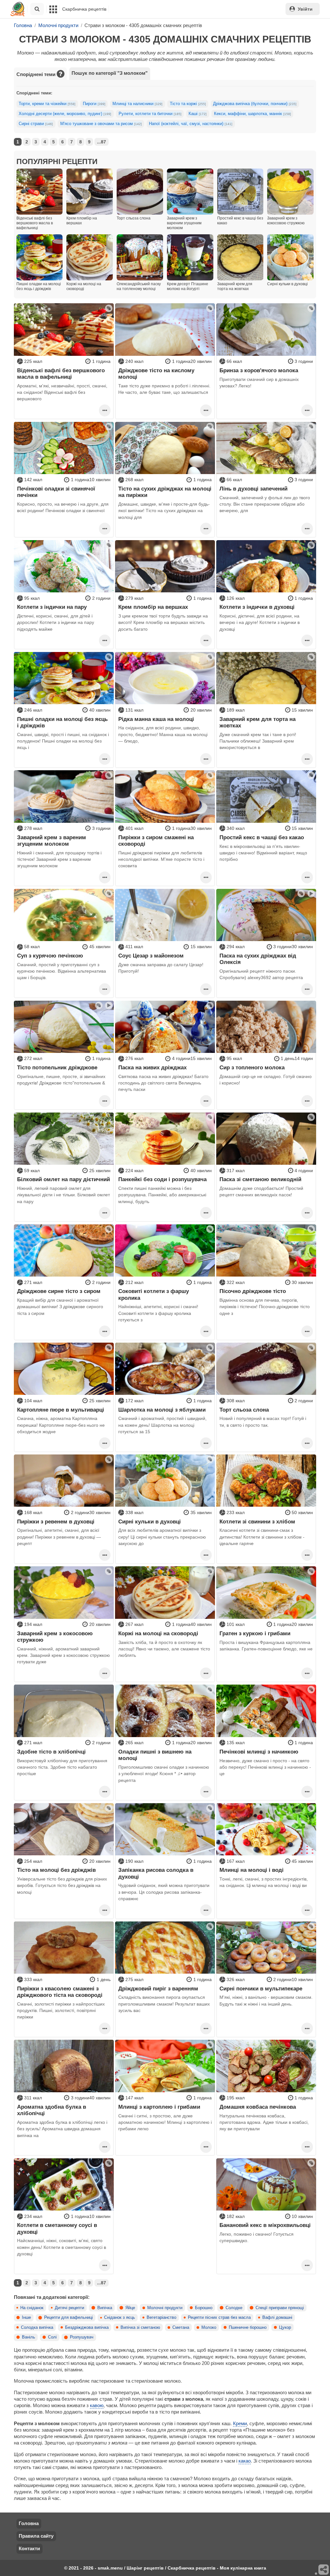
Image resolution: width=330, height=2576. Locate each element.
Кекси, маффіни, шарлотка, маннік (252, 114)
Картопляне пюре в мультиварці (61, 1410)
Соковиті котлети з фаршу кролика (154, 1294)
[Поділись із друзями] (324, 2570)
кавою (97, 2405)
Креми (240, 2423)
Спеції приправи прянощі (280, 2308)
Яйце (130, 2308)
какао (245, 2461)
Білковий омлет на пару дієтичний (63, 1179)
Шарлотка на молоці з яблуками (162, 1410)
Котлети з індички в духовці (257, 607)
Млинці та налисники (137, 104)
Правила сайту (36, 2536)
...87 (102, 142)
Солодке (234, 2308)
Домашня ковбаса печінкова (258, 2107)
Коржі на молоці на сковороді (158, 1633)
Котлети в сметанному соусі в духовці (57, 2228)
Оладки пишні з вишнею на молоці (155, 1755)
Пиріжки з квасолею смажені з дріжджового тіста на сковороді (60, 1992)
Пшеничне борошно (248, 2328)
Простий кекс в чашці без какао (262, 837)
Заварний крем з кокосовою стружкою (55, 1637)
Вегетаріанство (161, 2318)
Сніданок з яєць (120, 2318)
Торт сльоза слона (244, 1410)
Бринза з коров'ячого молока (259, 370)
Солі (52, 2337)
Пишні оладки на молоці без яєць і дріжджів (62, 722)
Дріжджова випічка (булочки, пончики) (255, 104)
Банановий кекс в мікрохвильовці (265, 2225)
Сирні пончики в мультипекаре (261, 1988)
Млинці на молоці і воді (252, 1870)
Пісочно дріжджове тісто (253, 1291)
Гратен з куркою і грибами (255, 1633)
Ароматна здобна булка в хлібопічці (52, 2110)
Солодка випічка (37, 2328)
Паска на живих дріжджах (152, 1067)
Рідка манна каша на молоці (156, 719)
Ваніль (29, 2337)
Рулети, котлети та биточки (150, 114)
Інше (26, 2318)
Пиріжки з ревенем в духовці (56, 1521)
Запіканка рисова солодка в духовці (156, 1873)
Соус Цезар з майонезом (151, 956)
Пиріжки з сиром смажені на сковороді (156, 841)
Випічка (105, 2308)
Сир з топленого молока (252, 1067)
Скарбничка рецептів (84, 9)
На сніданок (32, 2308)
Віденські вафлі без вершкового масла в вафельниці (61, 374)
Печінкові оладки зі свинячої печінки (56, 492)
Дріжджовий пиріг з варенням (158, 1988)
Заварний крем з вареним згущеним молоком (52, 841)
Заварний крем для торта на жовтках (257, 722)
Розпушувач (82, 2337)
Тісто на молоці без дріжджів (56, 1870)
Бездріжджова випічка (87, 2328)
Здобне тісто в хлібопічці (51, 1752)
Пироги (94, 104)
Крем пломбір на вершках (153, 607)
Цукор (285, 2328)
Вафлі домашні (277, 2318)
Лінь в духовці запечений (253, 489)
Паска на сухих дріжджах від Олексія (258, 959)
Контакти (29, 2548)
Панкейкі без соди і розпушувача (162, 1179)
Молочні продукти (165, 2308)
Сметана (181, 2328)
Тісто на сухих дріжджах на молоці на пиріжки (165, 492)
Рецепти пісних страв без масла (219, 2318)
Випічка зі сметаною (140, 2328)
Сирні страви (36, 124)
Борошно (204, 2308)
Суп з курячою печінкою (50, 956)
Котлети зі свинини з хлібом (257, 1521)
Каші (198, 114)
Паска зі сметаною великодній (260, 1179)
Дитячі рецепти (69, 2308)
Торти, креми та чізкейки (47, 104)
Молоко (209, 2328)
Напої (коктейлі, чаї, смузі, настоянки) (191, 124)
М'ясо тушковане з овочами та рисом (101, 124)
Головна (29, 2523)
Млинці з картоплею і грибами (159, 2107)
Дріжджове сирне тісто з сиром (59, 1291)
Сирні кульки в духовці (150, 1521)
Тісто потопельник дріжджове (57, 1067)
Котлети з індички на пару (52, 607)
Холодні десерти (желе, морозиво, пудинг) (65, 114)
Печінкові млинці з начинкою (259, 1752)
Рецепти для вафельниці (68, 2318)
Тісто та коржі (188, 104)
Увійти (305, 9)
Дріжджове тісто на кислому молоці (156, 374)
